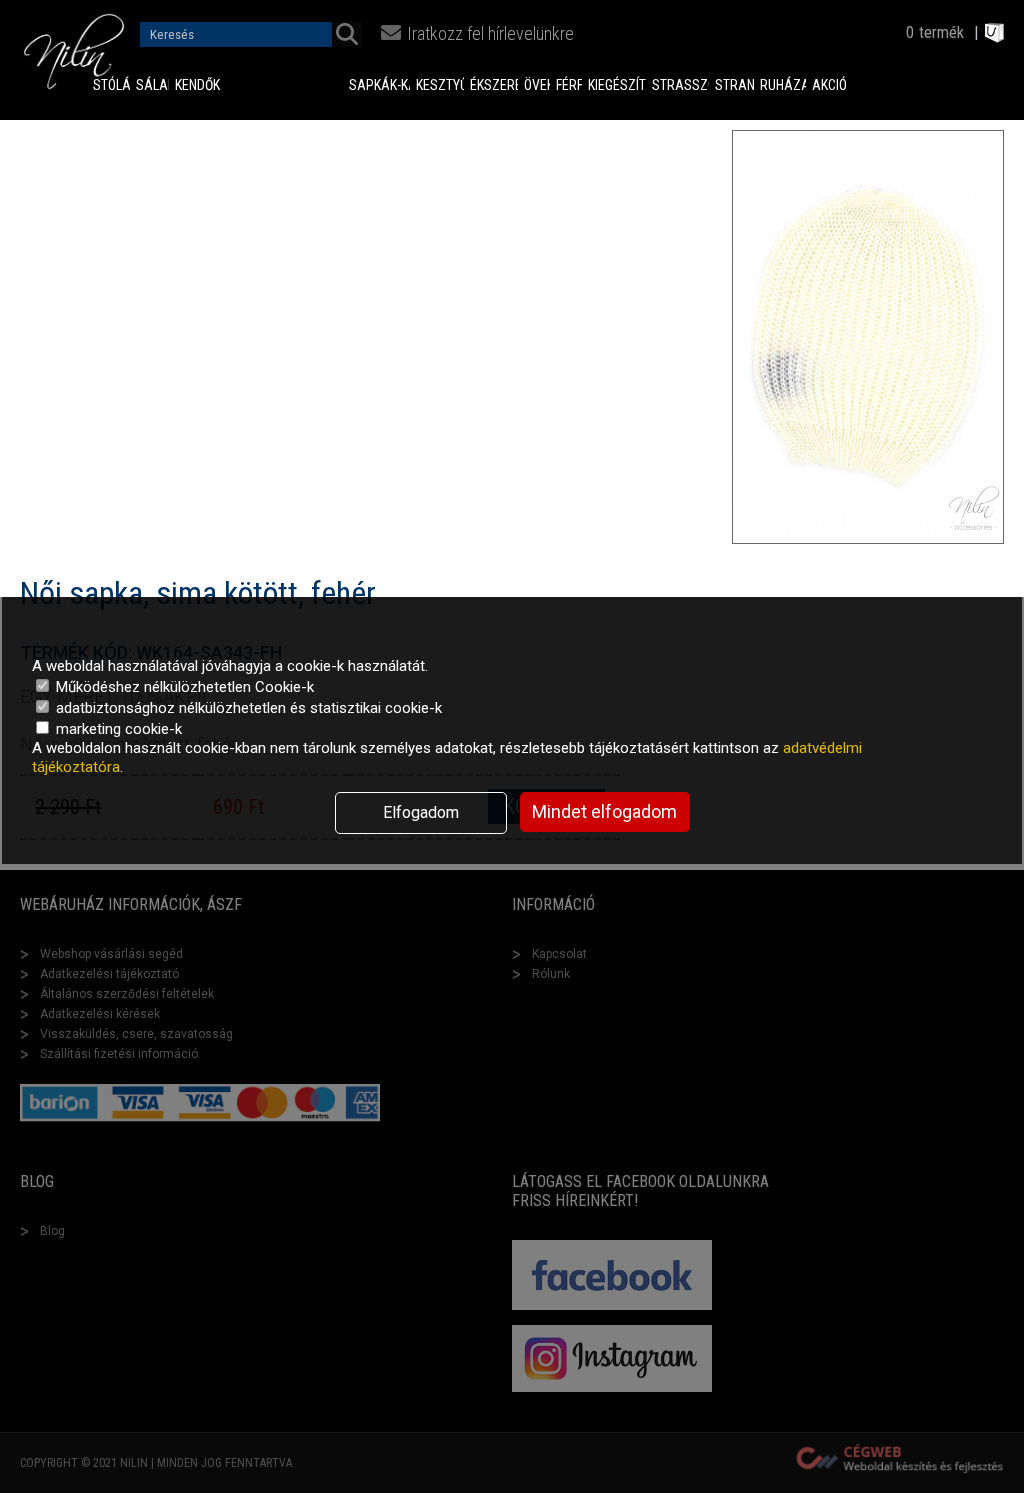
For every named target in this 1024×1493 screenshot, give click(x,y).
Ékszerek (494, 85)
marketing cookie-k (117, 729)
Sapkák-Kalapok (380, 85)
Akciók (829, 85)
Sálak (152, 85)
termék (941, 32)
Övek (537, 85)
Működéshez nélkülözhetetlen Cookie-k (183, 687)
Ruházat (782, 85)
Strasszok (680, 85)
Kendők (183, 85)
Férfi (569, 85)
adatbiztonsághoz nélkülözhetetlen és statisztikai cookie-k (247, 708)
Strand (735, 85)
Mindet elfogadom (604, 811)
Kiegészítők (617, 85)
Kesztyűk (440, 85)
